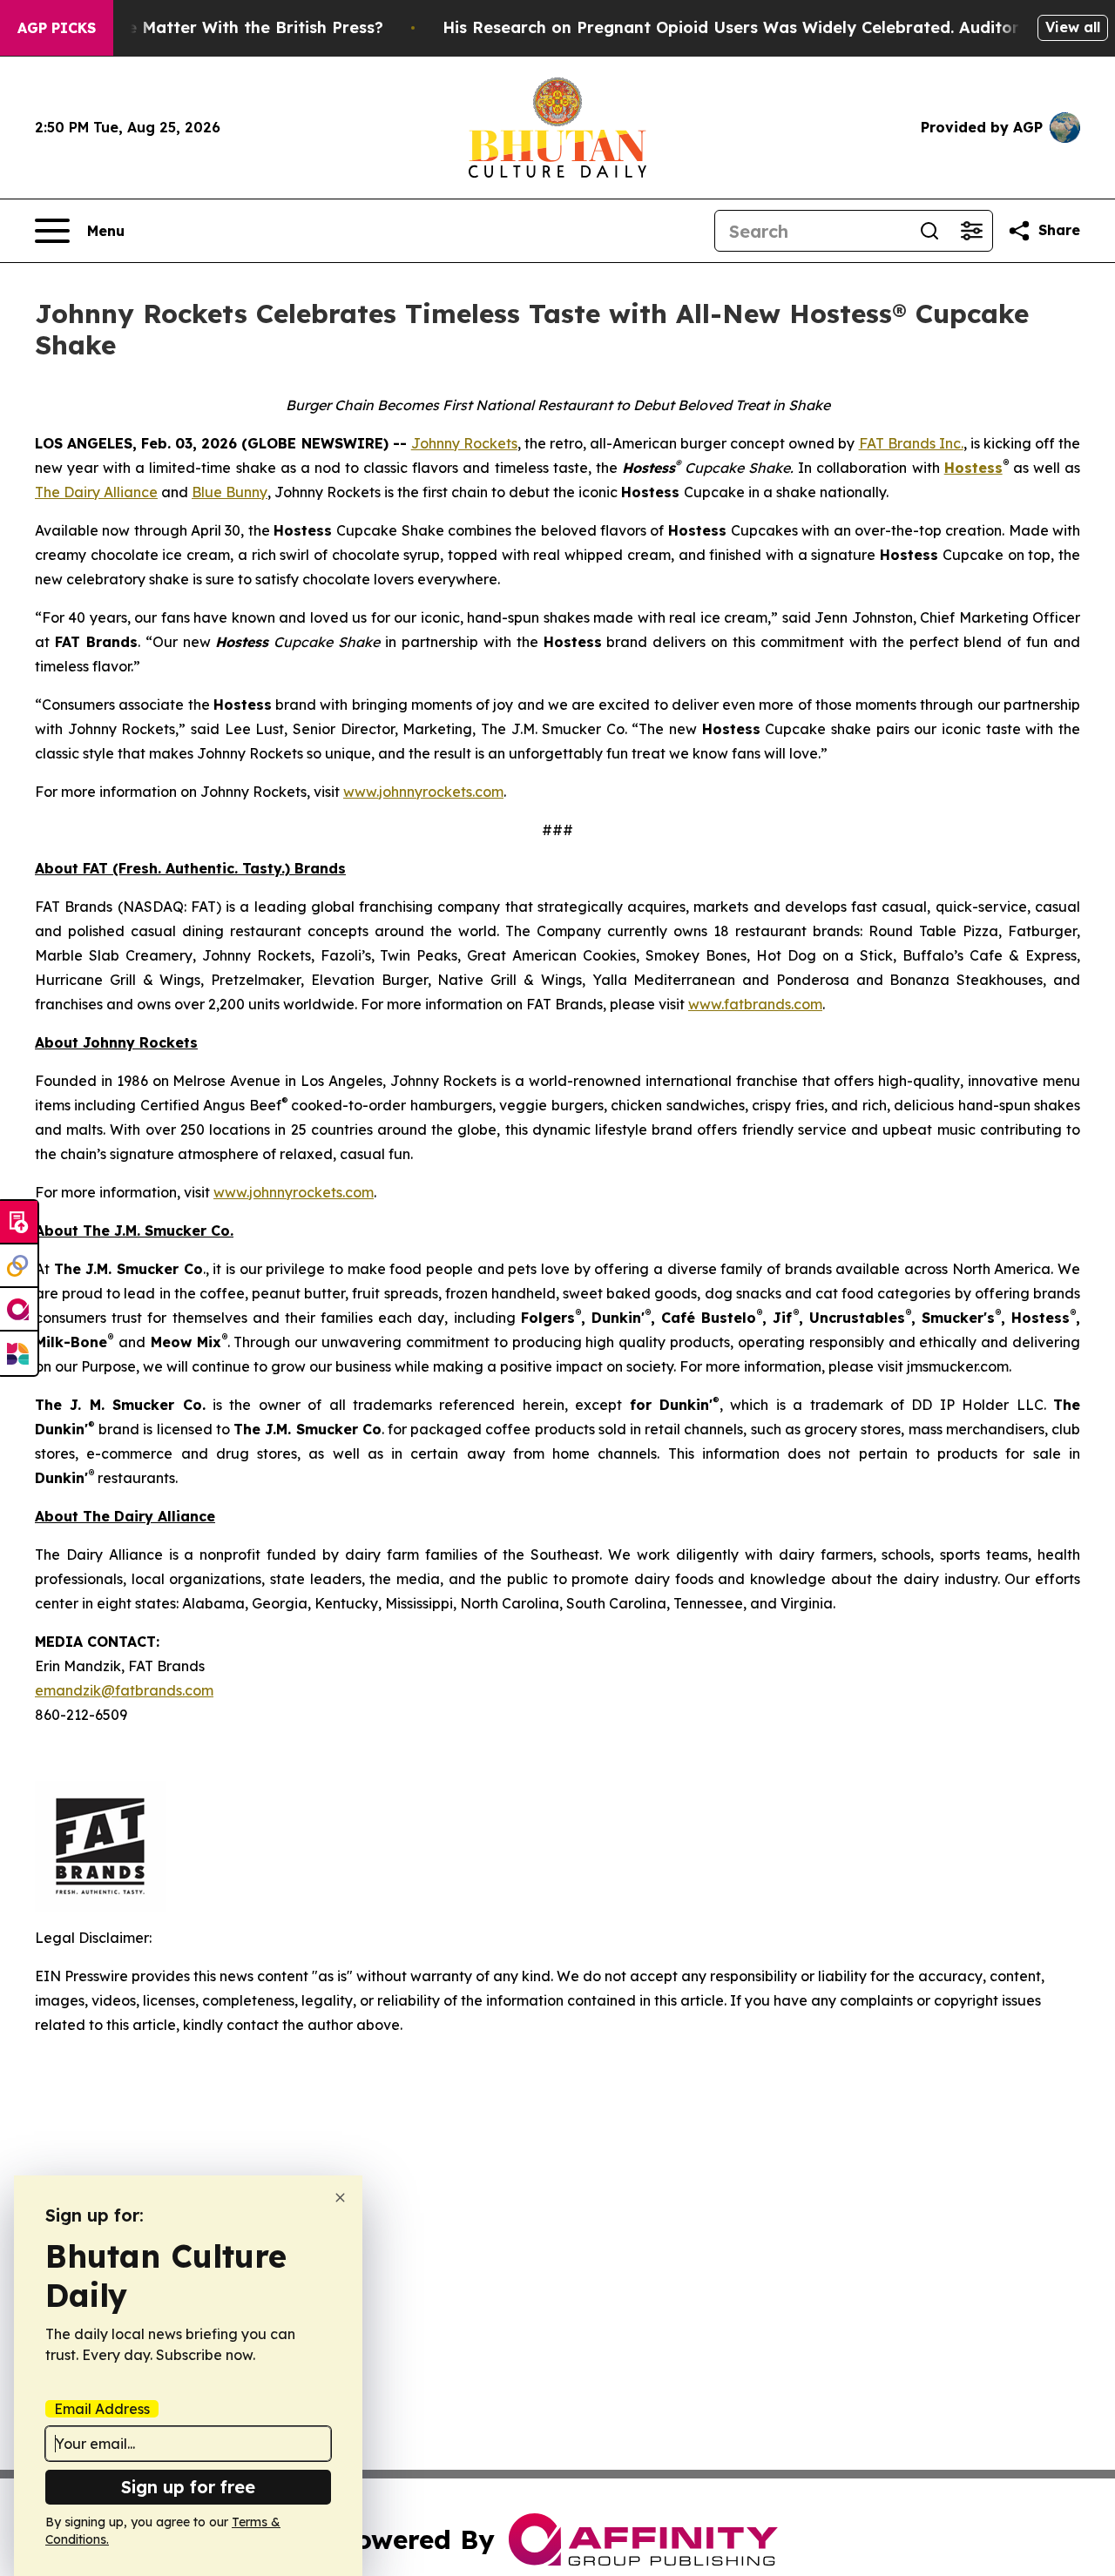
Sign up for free (188, 2487)
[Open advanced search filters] (971, 231)
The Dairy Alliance (96, 492)
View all (1073, 27)
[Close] (340, 2198)
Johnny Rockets (464, 443)
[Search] (929, 231)
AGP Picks (57, 28)
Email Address (102, 2409)
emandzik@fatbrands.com (124, 1690)
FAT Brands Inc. (911, 443)
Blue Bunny (230, 492)
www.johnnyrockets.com (423, 792)
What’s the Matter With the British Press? (217, 27)
